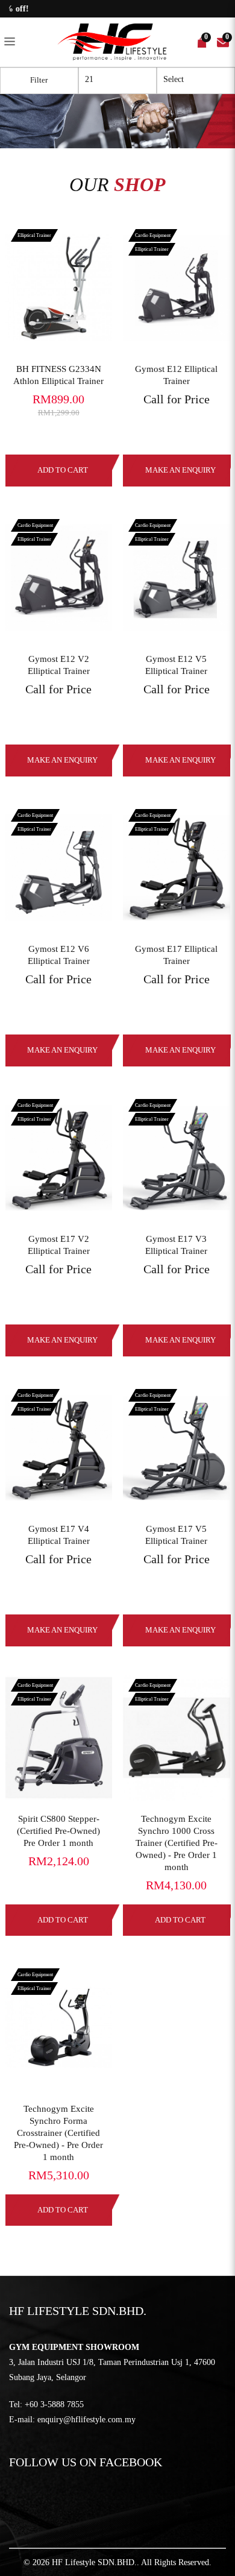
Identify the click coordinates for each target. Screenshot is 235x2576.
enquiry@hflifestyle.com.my (86, 2420)
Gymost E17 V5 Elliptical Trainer (176, 1535)
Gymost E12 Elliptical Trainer (176, 375)
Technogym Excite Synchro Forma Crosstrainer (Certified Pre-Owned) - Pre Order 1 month (58, 2133)
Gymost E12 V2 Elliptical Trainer (59, 665)
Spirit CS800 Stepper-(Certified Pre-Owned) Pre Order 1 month (58, 1831)
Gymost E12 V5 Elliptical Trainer (176, 665)
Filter (39, 80)
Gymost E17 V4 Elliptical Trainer (59, 1535)
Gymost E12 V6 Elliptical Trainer (59, 955)
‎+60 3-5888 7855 (54, 2404)
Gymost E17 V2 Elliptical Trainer (59, 1245)
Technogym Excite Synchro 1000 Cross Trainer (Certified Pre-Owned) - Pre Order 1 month (177, 1843)
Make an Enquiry (62, 760)
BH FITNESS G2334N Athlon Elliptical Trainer (58, 375)
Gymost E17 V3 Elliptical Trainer (176, 1245)
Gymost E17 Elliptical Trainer (176, 955)
